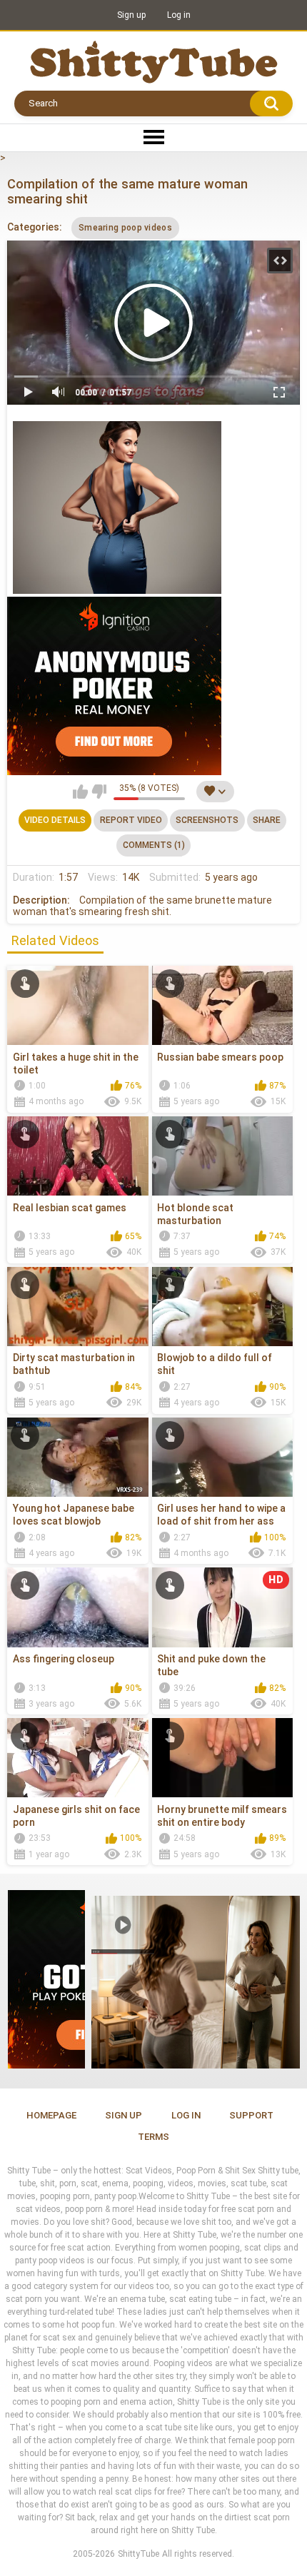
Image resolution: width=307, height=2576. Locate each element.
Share (267, 820)
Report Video (131, 820)
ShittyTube (139, 2554)
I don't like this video (99, 792)
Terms (153, 2137)
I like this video (80, 792)
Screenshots (207, 820)
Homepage (51, 2115)
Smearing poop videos (125, 228)
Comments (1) (154, 845)
